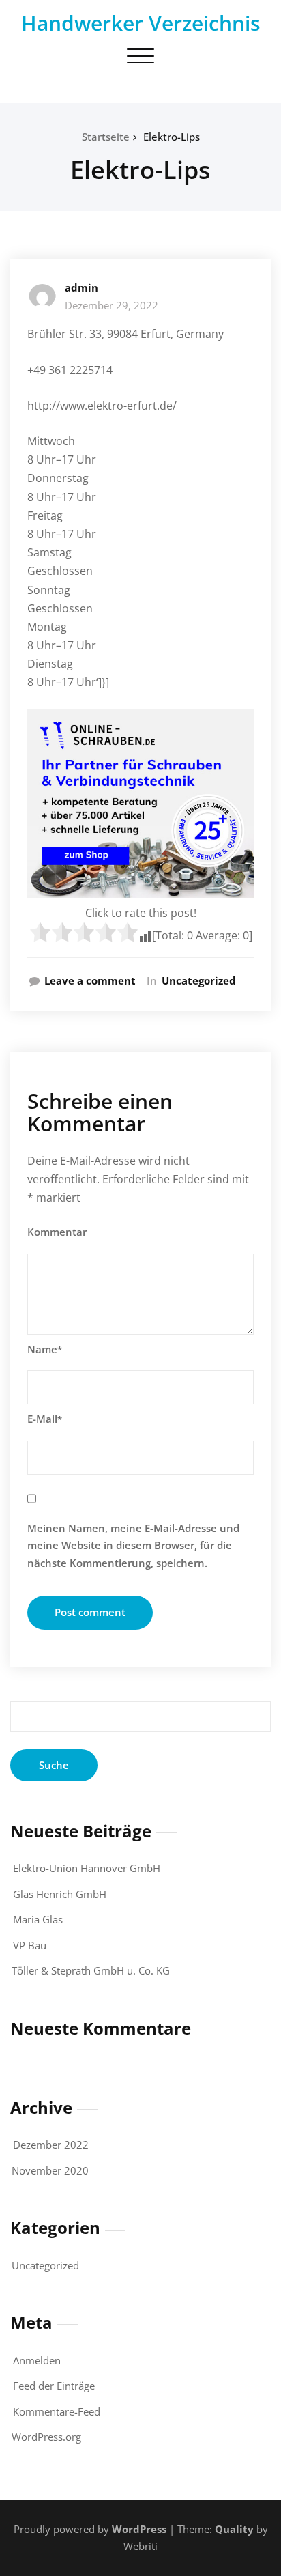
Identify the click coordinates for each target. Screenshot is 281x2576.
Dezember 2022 (51, 2145)
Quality (234, 2529)
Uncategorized (199, 980)
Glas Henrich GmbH (60, 1894)
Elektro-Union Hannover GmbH (87, 1868)
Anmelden (37, 2360)
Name (45, 1349)
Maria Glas (38, 1919)
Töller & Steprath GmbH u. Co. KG (91, 1970)
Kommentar (57, 1232)
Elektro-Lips (172, 137)
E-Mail (45, 1419)
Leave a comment (90, 980)
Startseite (106, 137)
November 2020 (50, 2170)
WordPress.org (46, 2437)
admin (82, 287)
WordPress (139, 2529)
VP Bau (30, 1945)
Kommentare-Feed (57, 2411)
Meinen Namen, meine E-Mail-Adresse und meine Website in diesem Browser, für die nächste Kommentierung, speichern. (133, 1545)
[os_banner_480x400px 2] (140, 804)
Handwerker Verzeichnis (141, 23)
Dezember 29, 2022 (112, 305)
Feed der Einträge (54, 2386)
